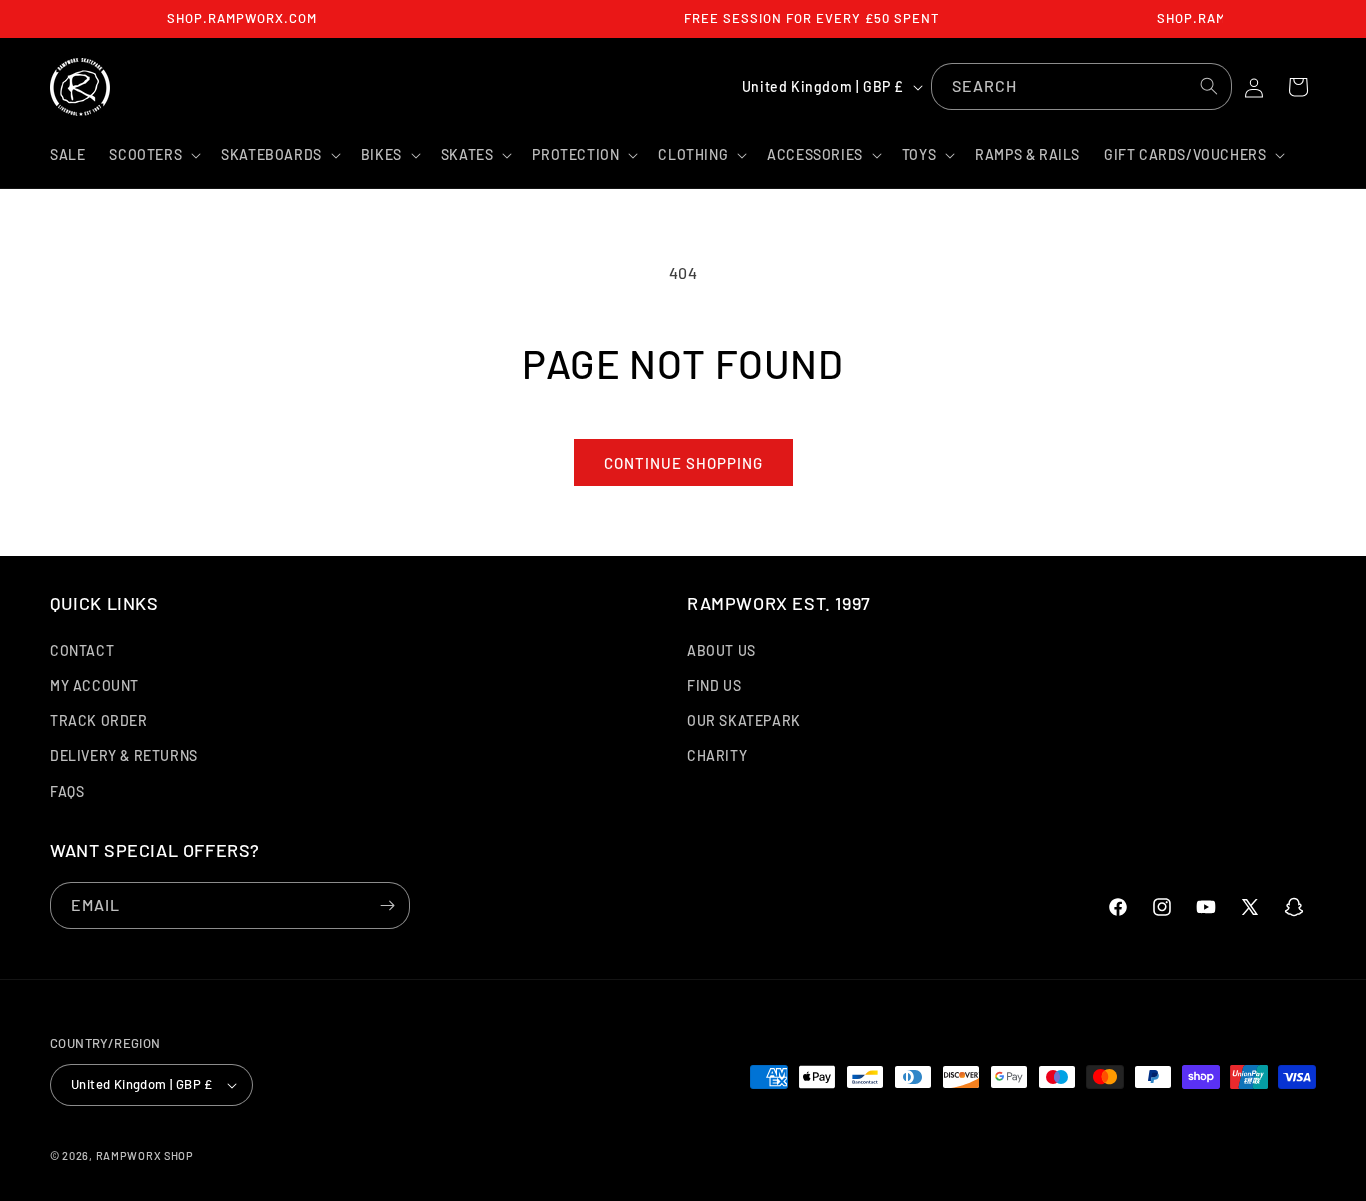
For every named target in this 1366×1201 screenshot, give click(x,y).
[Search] (1209, 86)
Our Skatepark (744, 720)
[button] (153, 155)
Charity (717, 755)
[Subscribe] (387, 905)
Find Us (714, 685)
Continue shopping (683, 463)
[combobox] (1081, 86)
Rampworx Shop (145, 1155)
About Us (721, 650)
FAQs (67, 791)
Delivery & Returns (124, 755)
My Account (94, 685)
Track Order (99, 720)
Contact (82, 650)
